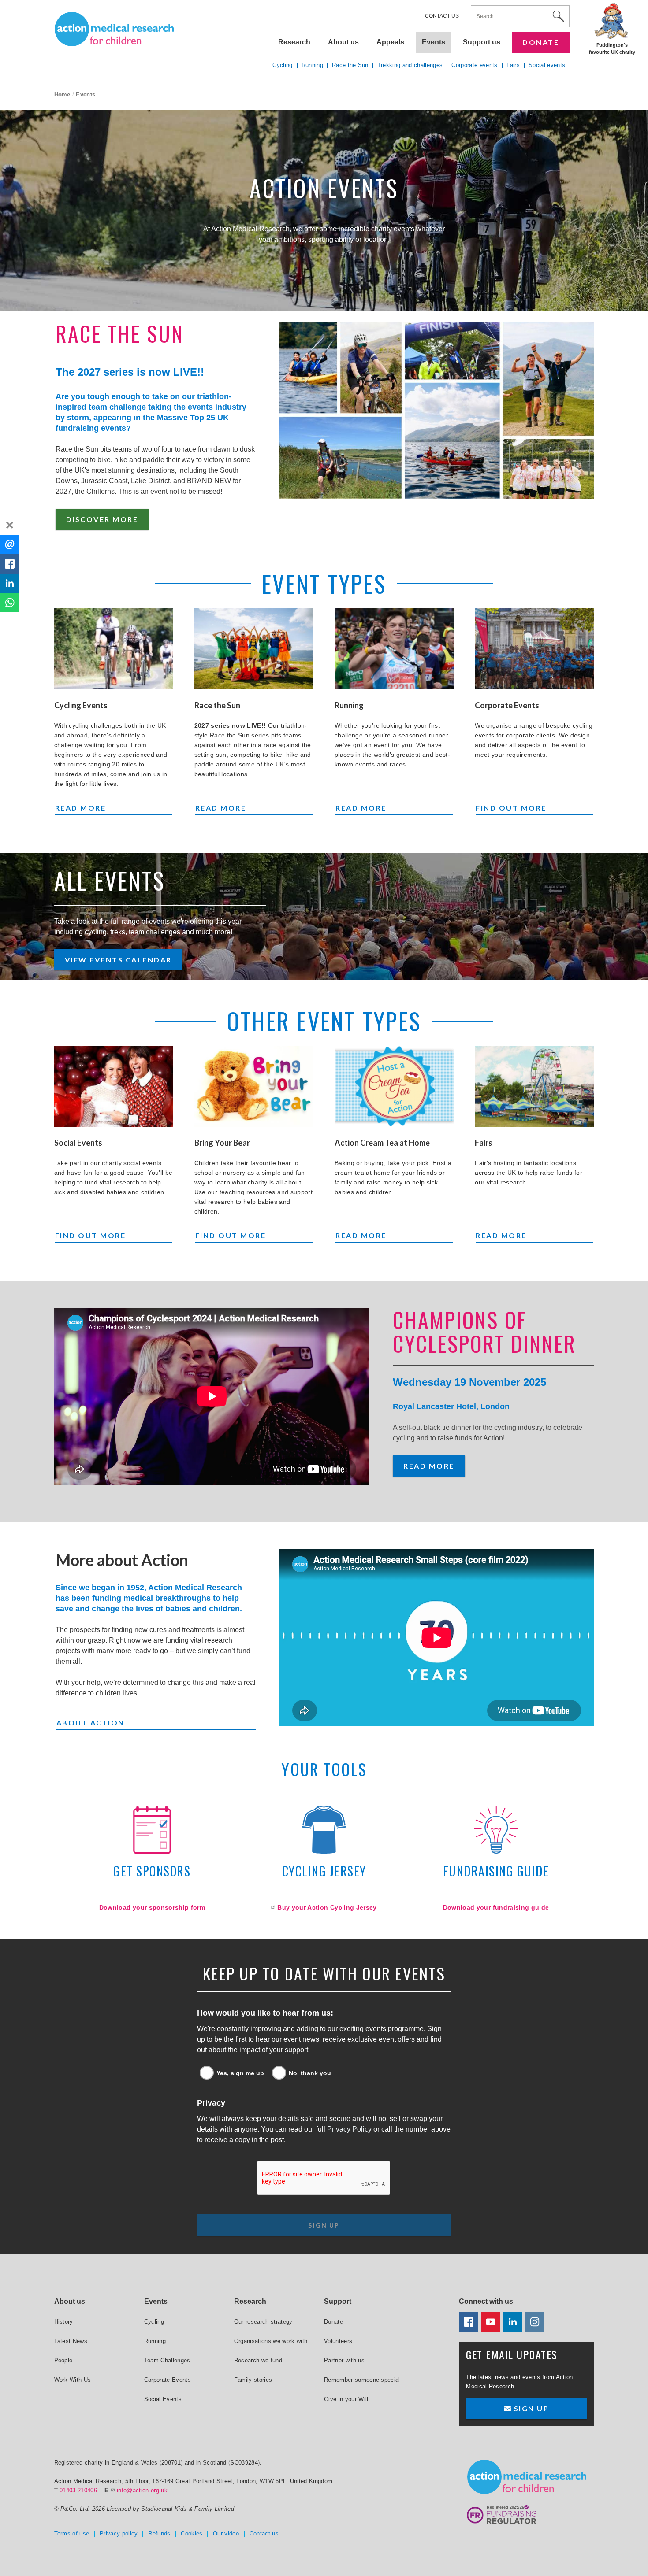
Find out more (520, 807)
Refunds (159, 2533)
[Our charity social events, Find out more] (114, 1086)
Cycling (282, 65)
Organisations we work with (271, 2341)
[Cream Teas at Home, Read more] (394, 1086)
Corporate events (474, 65)
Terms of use (72, 2533)
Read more (92, 807)
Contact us (442, 16)
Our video (226, 2533)
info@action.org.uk (142, 2490)
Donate (541, 42)
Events (434, 42)
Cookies (192, 2533)
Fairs (484, 1143)
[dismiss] (10, 525)
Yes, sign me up (240, 2073)
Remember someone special (362, 2380)
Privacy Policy (349, 2129)
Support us (482, 42)
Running (349, 705)
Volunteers (338, 2341)
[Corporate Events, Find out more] (534, 649)
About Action (91, 1723)
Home (62, 94)
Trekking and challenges (410, 65)
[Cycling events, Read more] (114, 649)
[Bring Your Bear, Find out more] (254, 1086)
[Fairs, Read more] (534, 1086)
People (63, 2360)
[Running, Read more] (394, 649)
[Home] (114, 29)
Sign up (530, 2408)
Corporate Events (507, 705)
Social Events (78, 1143)
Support (338, 2301)
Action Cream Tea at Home (382, 1143)
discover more (102, 519)
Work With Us (73, 2380)
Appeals (390, 42)
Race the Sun (217, 705)
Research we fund (258, 2360)
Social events (547, 65)
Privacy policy (119, 2533)
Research (294, 42)
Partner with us (344, 2360)
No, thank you (310, 2073)
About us (343, 42)
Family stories (253, 2380)
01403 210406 (78, 2490)
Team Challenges (167, 2360)
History (64, 2322)
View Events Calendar (118, 960)
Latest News (71, 2341)
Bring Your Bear (222, 1143)
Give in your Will (346, 2399)
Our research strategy (263, 2322)
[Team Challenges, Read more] (254, 649)
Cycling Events (81, 705)
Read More (429, 1466)
